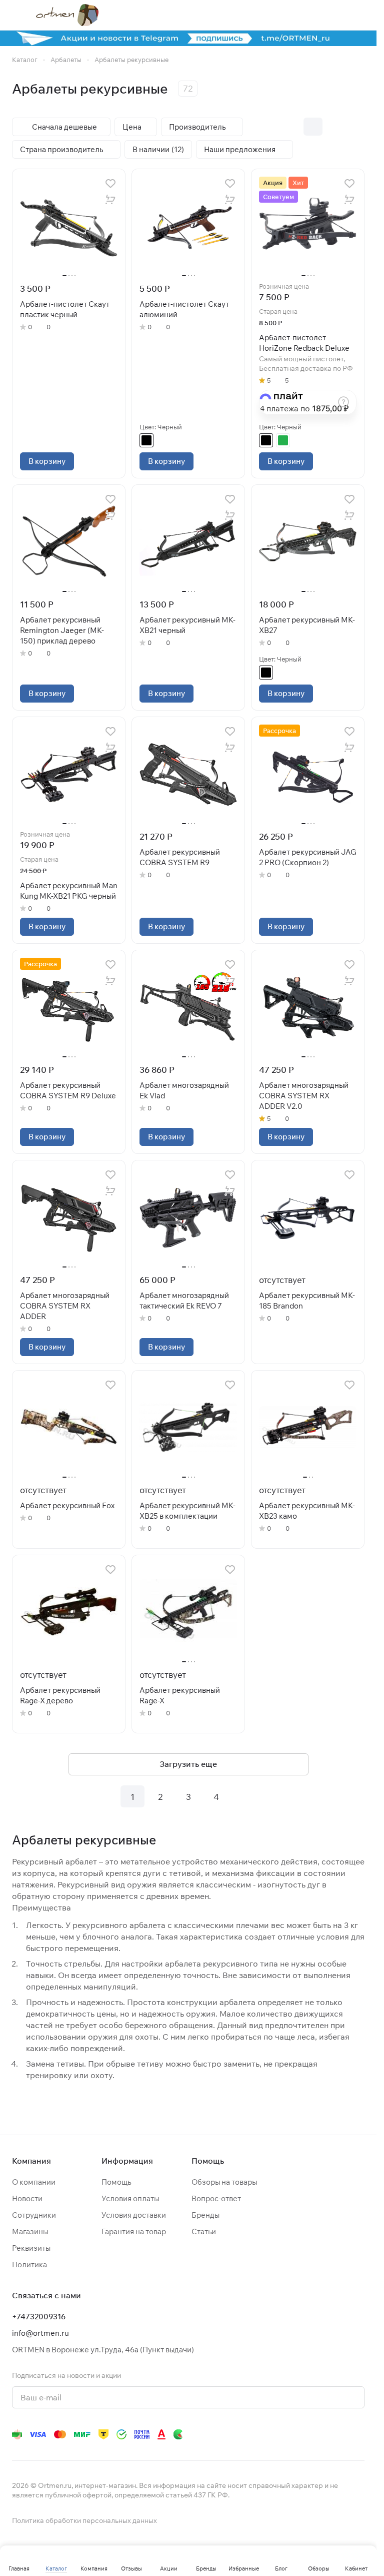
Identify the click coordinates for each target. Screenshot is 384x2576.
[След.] (244, 1796)
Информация (127, 2161)
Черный (146, 440)
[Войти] (307, 15)
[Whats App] (278, 2434)
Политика (29, 2265)
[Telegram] (238, 2434)
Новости (27, 2198)
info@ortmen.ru (40, 2333)
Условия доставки (134, 2215)
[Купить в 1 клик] (110, 200)
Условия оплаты (130, 2198)
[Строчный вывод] (334, 127)
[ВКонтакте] (218, 2434)
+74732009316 (39, 2317)
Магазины (30, 2231)
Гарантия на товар (134, 2231)
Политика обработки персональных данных (84, 2520)
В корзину (47, 461)
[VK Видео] (338, 2434)
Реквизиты (31, 2248)
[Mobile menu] (16, 15)
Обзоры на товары (224, 2182)
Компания (31, 2161)
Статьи (204, 2231)
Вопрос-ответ (216, 2198)
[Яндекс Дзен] (298, 2434)
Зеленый (283, 440)
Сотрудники (34, 2215)
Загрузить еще (188, 1764)
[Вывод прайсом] (355, 127)
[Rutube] (318, 2434)
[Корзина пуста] (359, 15)
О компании (34, 2182)
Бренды (205, 2215)
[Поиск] (281, 15)
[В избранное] (110, 184)
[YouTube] (258, 2434)
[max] (358, 2434)
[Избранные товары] (333, 15)
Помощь (116, 2182)
